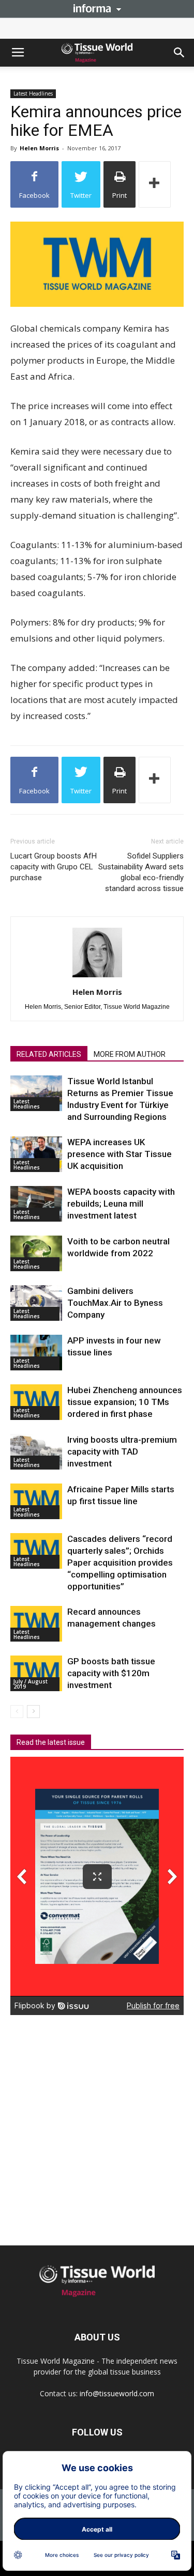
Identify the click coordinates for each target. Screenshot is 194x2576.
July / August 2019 (31, 1684)
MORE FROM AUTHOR (130, 1054)
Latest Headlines (33, 93)
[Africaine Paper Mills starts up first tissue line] (36, 1501)
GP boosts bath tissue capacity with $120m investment (111, 1673)
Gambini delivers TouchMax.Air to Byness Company (115, 1303)
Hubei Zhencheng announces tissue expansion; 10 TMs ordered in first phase (125, 1402)
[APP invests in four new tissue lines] (36, 1353)
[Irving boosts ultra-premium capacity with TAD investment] (36, 1452)
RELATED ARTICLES (49, 1054)
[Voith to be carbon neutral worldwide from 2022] (36, 1253)
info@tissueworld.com (117, 2393)
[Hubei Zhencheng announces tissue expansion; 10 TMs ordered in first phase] (36, 1402)
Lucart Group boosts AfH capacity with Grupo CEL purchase (54, 867)
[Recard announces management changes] (36, 1624)
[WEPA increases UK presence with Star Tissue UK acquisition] (36, 1154)
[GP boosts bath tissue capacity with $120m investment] (36, 1673)
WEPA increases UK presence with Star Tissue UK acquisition (120, 1154)
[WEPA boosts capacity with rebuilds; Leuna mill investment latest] (36, 1204)
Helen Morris (39, 148)
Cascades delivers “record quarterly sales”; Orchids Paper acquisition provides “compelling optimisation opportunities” (120, 1563)
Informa (97, 8)
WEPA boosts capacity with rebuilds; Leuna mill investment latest (121, 1204)
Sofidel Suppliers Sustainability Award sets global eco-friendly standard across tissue (141, 872)
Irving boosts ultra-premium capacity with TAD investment (122, 1451)
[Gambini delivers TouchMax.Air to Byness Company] (36, 1303)
